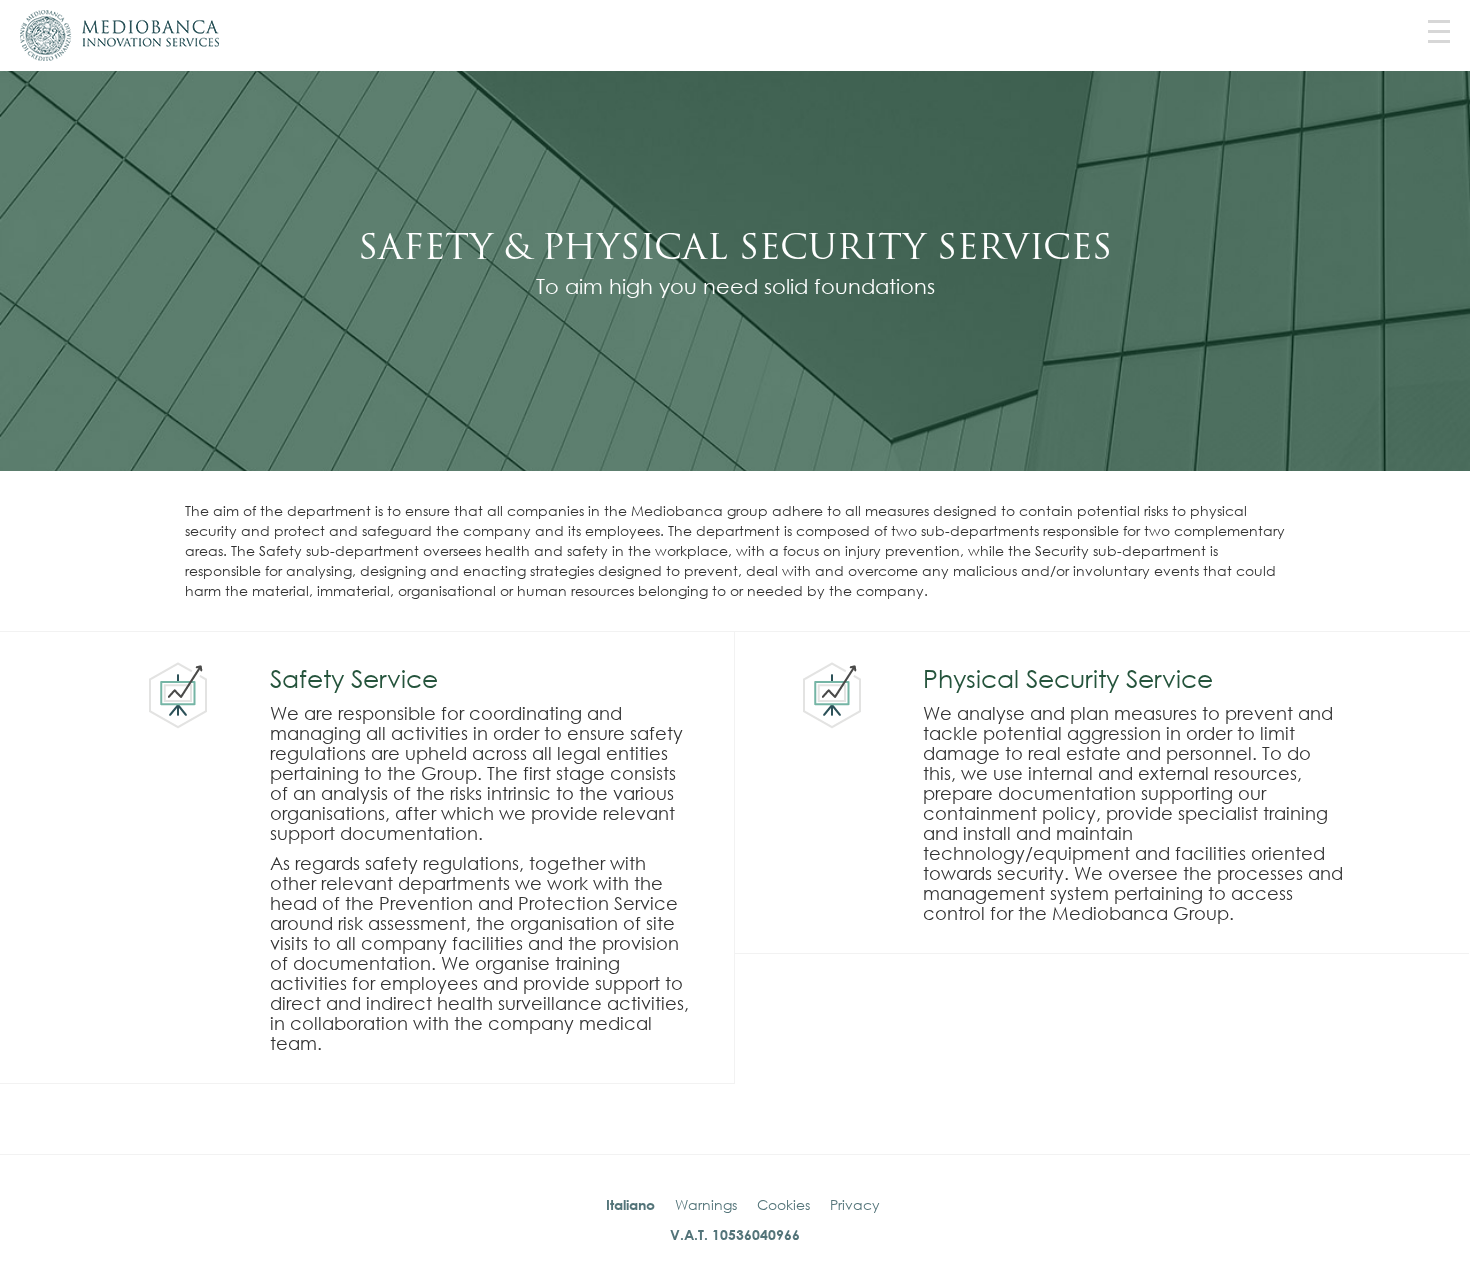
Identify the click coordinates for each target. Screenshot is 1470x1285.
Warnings (706, 1204)
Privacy (855, 1204)
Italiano (630, 1204)
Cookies (783, 1204)
